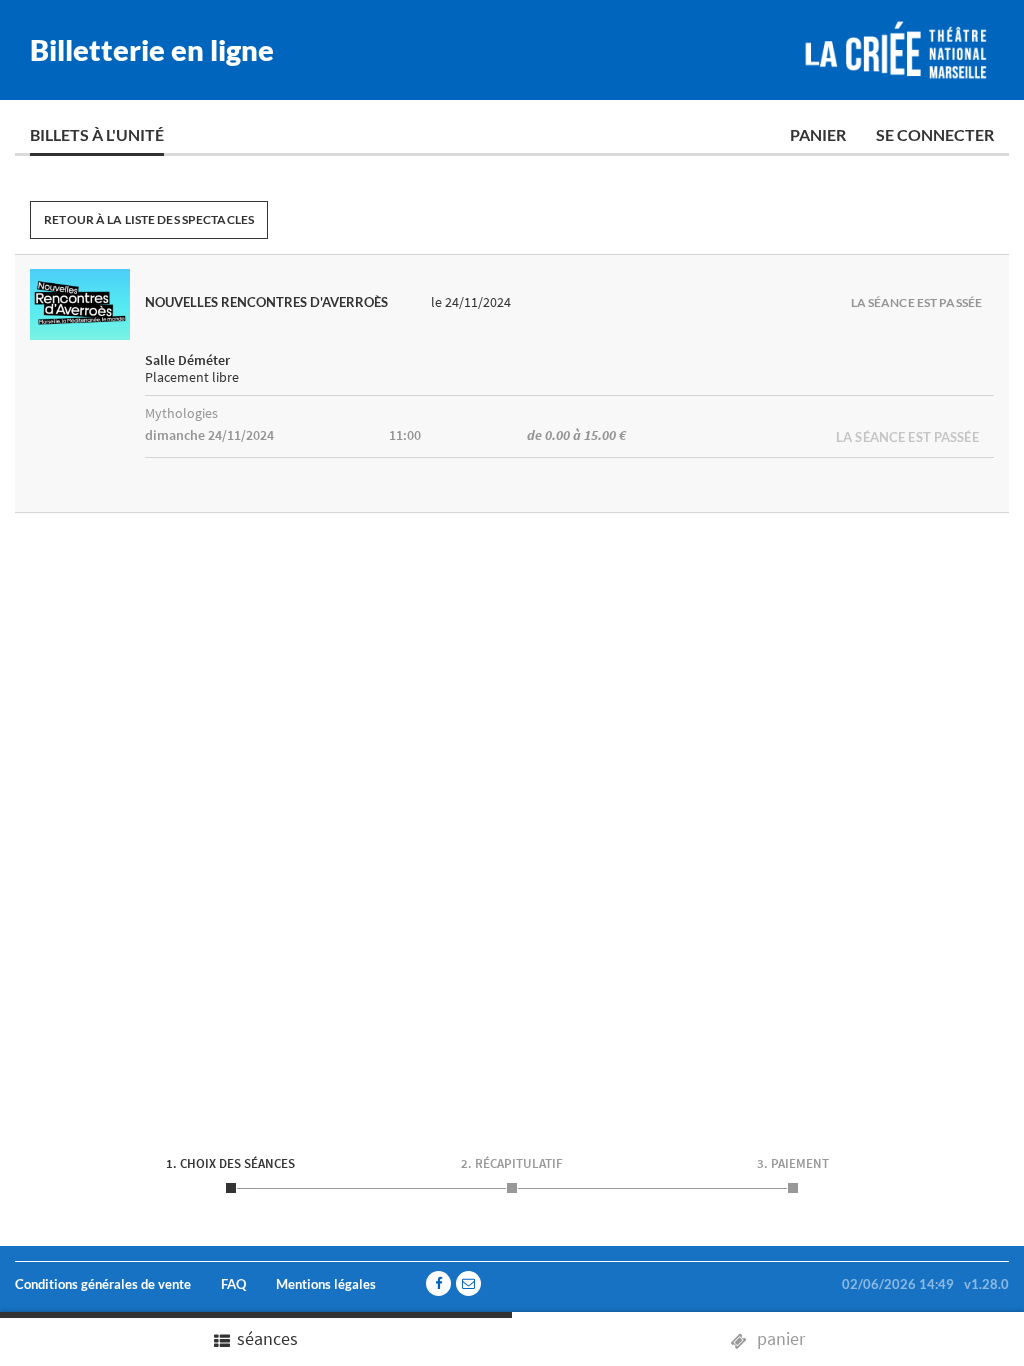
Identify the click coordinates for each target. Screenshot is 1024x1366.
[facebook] (438, 1283)
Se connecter (935, 134)
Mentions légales (326, 1284)
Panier (818, 134)
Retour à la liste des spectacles (149, 219)
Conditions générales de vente (103, 1284)
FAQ (233, 1284)
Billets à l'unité (97, 134)
